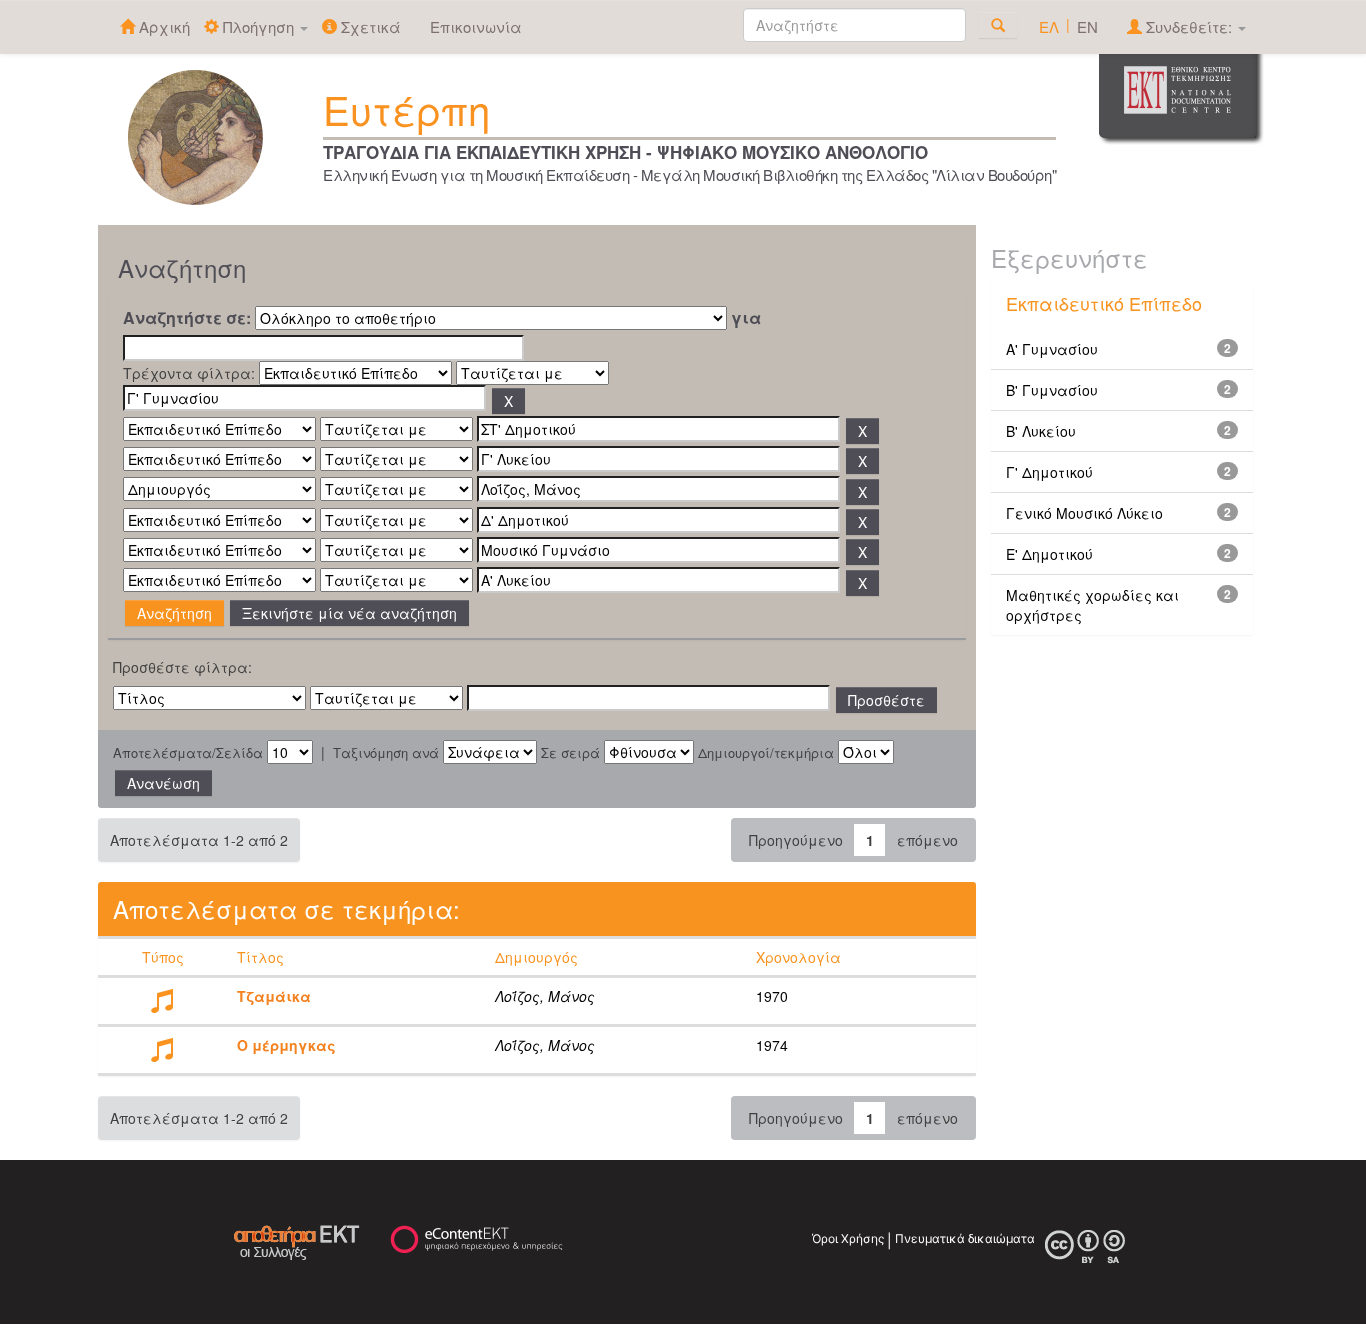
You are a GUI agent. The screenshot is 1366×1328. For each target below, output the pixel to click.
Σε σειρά (570, 753)
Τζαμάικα (274, 996)
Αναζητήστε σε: (187, 318)
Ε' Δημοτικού (1049, 554)
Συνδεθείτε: (1189, 26)
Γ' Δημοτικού (1049, 472)
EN (1087, 26)
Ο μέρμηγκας (286, 1045)
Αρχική (162, 26)
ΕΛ (1049, 26)
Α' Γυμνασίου (1052, 349)
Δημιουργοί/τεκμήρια (766, 753)
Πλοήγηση (258, 26)
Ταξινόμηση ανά (386, 753)
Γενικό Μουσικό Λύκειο (1084, 513)
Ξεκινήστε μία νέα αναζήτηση (349, 613)
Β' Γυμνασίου (1052, 390)
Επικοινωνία (476, 26)
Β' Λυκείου (1041, 431)
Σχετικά (369, 26)
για (746, 318)
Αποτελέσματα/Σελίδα (188, 753)
